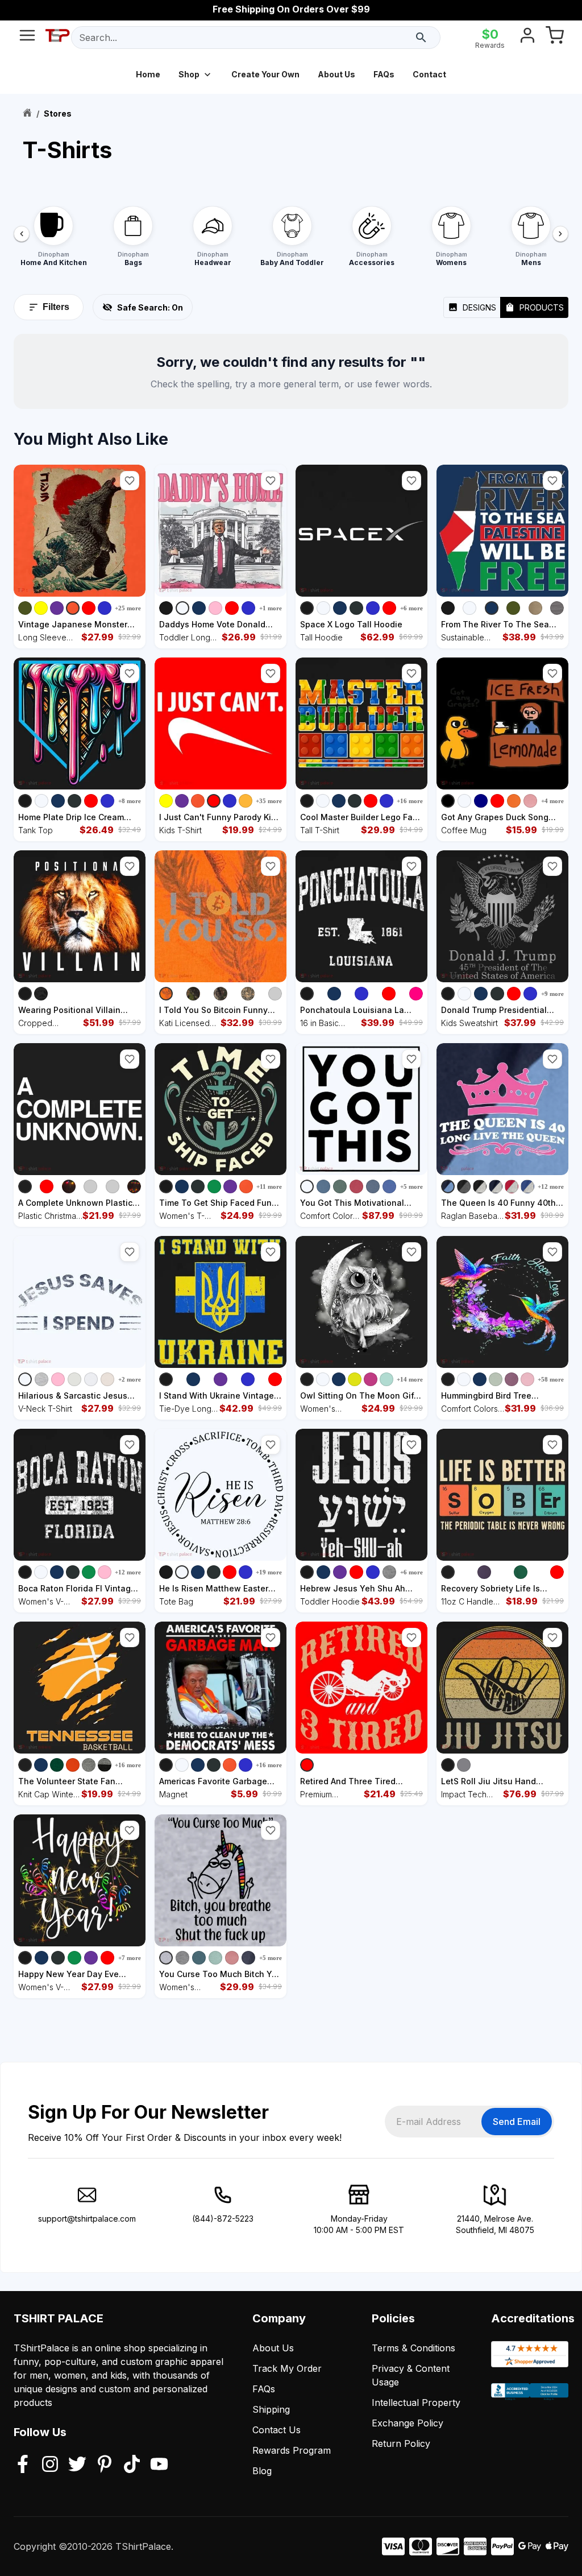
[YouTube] (159, 2465)
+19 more (269, 1572)
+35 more (269, 801)
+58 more (551, 1379)
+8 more (130, 801)
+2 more (130, 1379)
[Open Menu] (27, 38)
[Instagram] (50, 2465)
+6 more (411, 608)
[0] (555, 38)
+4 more (552, 801)
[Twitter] (77, 2465)
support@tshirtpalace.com (87, 2219)
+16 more (410, 801)
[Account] (527, 38)
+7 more (130, 1958)
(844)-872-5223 (223, 2219)
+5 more (411, 1186)
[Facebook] (23, 2465)
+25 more (128, 608)
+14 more (410, 1379)
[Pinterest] (105, 2465)
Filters (56, 307)
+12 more (551, 1186)
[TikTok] (132, 2465)
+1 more (271, 608)
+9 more (552, 994)
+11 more (269, 1186)
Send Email (517, 2122)
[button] (130, 481)
